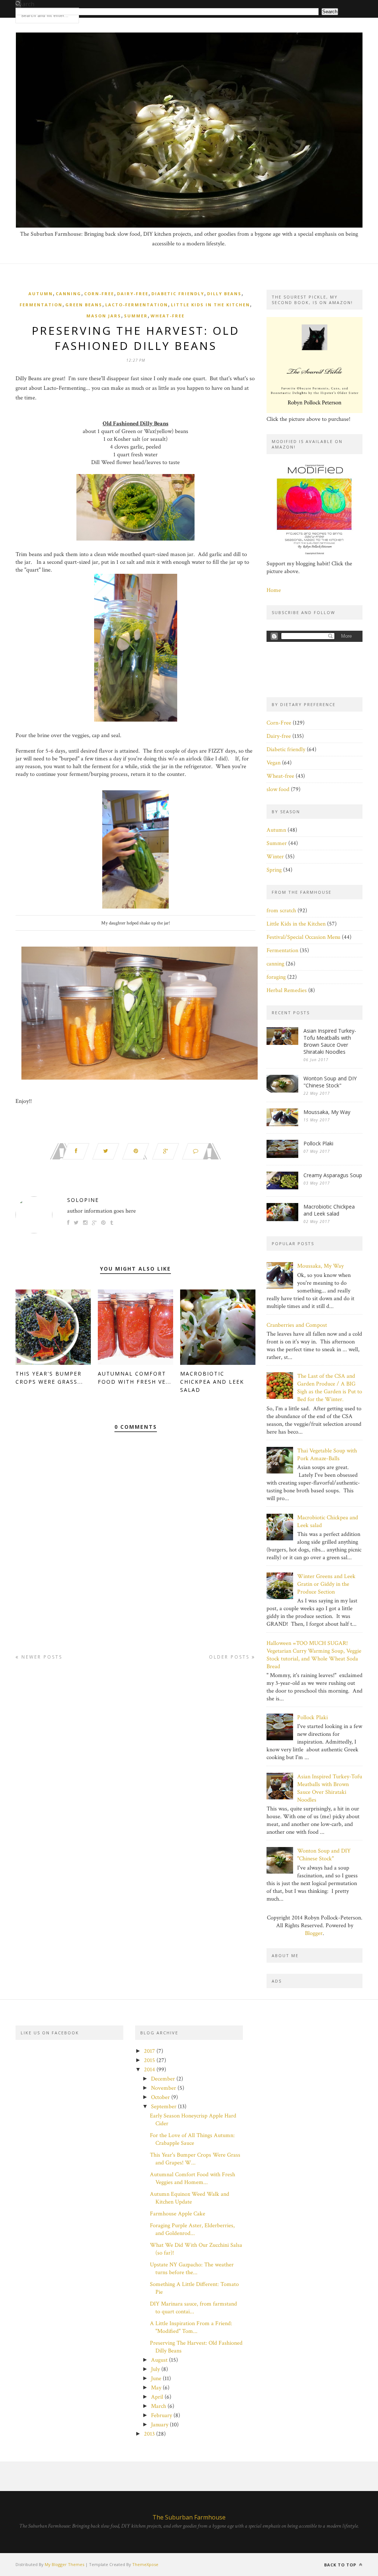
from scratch (281, 911)
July (155, 2369)
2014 (150, 2070)
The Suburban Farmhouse (189, 2517)
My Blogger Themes (64, 2564)
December (163, 2079)
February (161, 2415)
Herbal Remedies (287, 990)
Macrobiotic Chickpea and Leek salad (212, 1382)
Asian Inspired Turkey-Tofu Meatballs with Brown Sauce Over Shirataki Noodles (330, 1041)
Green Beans (84, 305)
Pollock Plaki (318, 1143)
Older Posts (230, 1657)
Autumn (41, 294)
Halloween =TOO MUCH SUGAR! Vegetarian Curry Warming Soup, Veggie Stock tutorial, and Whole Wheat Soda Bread (314, 1655)
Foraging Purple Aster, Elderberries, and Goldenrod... (192, 2229)
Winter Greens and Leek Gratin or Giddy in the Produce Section (326, 1584)
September (164, 2107)
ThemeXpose (145, 2564)
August (159, 2360)
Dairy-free (133, 294)
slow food (278, 789)
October (160, 2097)
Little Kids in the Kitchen (210, 305)
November (164, 2088)
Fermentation (41, 305)
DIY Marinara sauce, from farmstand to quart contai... (193, 2308)
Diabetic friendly (178, 294)
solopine (83, 1200)
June (156, 2379)
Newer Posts (41, 1657)
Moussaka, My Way (327, 1112)
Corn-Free (99, 294)
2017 (150, 2051)
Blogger (314, 1933)
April (157, 2397)
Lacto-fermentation (137, 305)
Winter (275, 857)
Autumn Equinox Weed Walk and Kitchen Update (190, 2198)
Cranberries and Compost (297, 1325)
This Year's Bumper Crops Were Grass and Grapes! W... (195, 2159)
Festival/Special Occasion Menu (303, 937)
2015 (150, 2060)
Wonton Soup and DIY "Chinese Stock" (330, 1082)
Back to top (341, 2565)
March (159, 2406)
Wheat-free (168, 316)
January (160, 2425)
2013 (149, 2434)
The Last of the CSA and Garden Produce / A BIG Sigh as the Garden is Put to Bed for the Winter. (330, 1388)
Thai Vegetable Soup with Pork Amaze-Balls (327, 1455)
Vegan (274, 763)
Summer (136, 316)
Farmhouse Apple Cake (178, 2214)
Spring (274, 870)
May (156, 2388)
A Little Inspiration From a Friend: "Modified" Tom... (191, 2327)
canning (68, 294)
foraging (276, 977)
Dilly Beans (224, 294)
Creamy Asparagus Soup (333, 1175)
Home (274, 590)
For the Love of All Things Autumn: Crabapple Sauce (192, 2139)
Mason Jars (104, 316)
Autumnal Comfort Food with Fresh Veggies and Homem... (193, 2178)
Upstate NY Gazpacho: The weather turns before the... (192, 2269)
